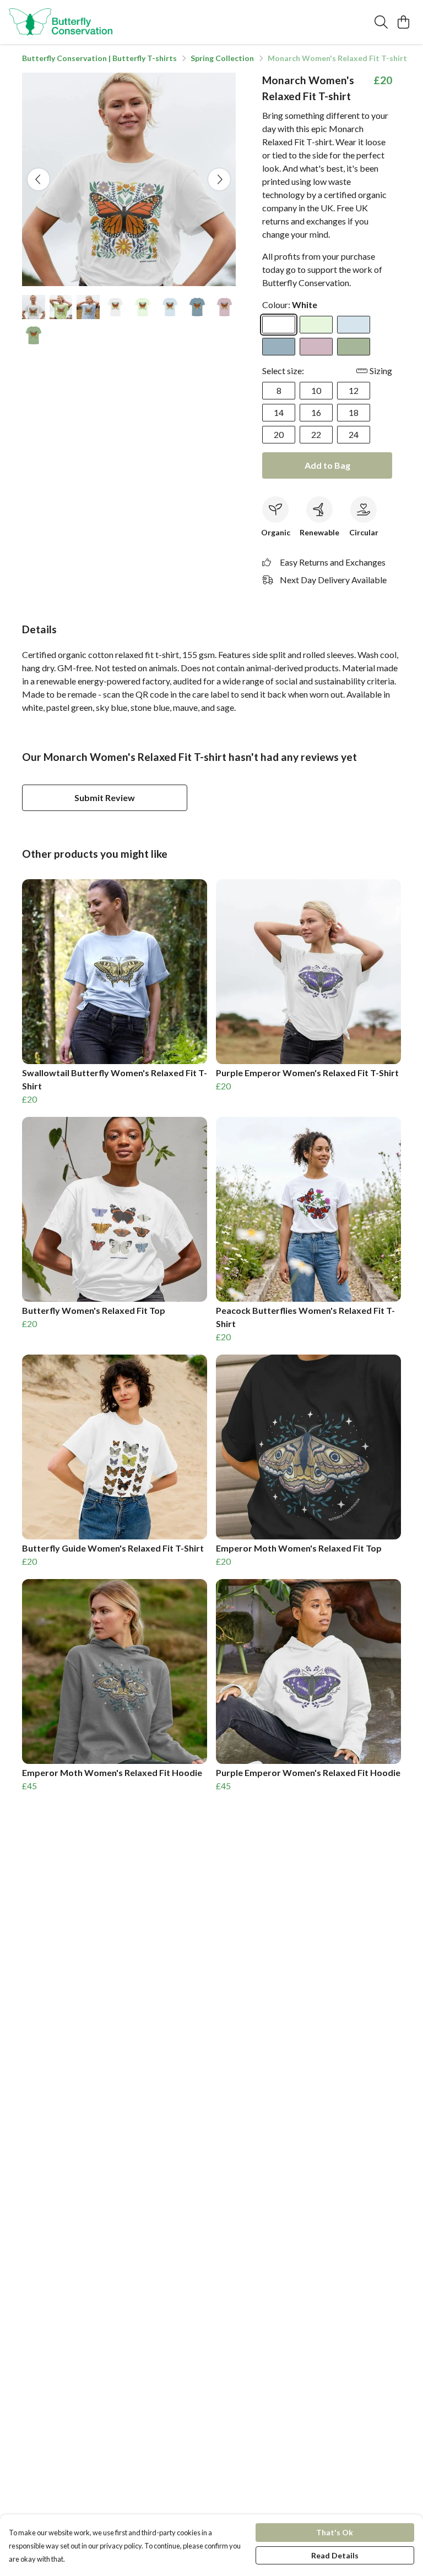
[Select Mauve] (316, 347)
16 (316, 412)
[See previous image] (39, 179)
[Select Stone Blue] (279, 347)
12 (354, 390)
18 (354, 412)
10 (316, 390)
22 (316, 434)
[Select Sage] (354, 347)
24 (354, 434)
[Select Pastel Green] (316, 325)
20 (279, 434)
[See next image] (219, 179)
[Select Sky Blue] (354, 325)
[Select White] (279, 325)
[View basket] (403, 22)
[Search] (381, 22)
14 (279, 412)
